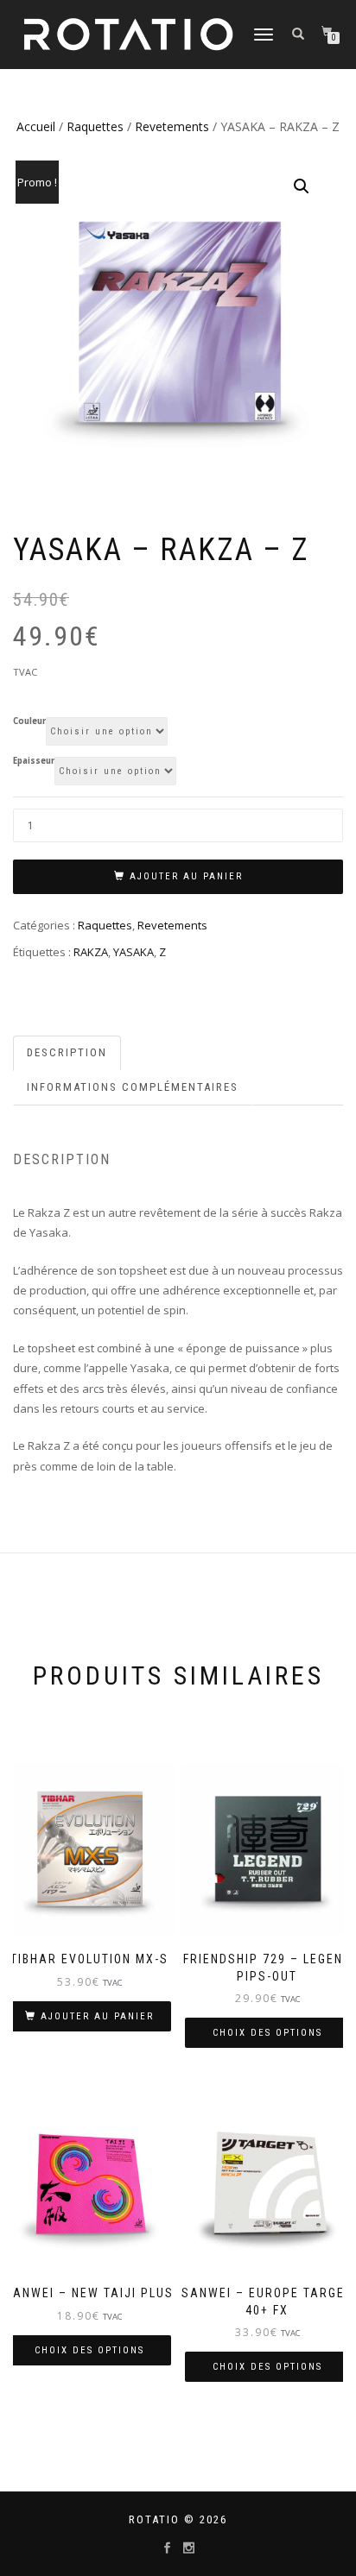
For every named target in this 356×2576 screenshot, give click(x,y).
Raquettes (95, 126)
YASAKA (133, 952)
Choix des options (267, 2033)
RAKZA (91, 952)
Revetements (172, 126)
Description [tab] (67, 1052)
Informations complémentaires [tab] (133, 1087)
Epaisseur (34, 761)
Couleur (29, 721)
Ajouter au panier (186, 876)
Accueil (36, 126)
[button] (302, 186)
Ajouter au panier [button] (97, 2016)
